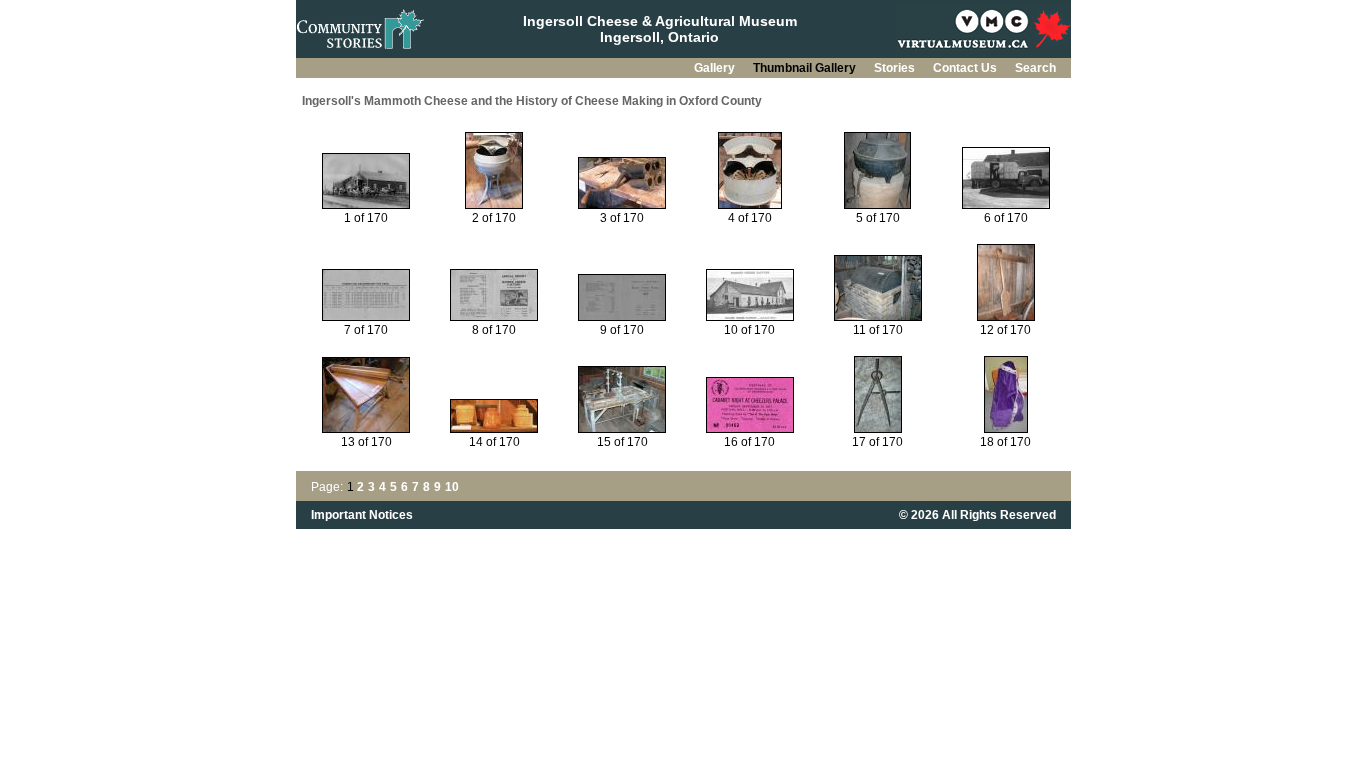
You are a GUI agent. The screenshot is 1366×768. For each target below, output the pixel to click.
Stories (896, 68)
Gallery (716, 68)
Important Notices (362, 515)
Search (1035, 68)
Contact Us (966, 68)
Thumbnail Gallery (806, 68)
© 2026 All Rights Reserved (977, 515)
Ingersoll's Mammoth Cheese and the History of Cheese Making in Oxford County (532, 101)
